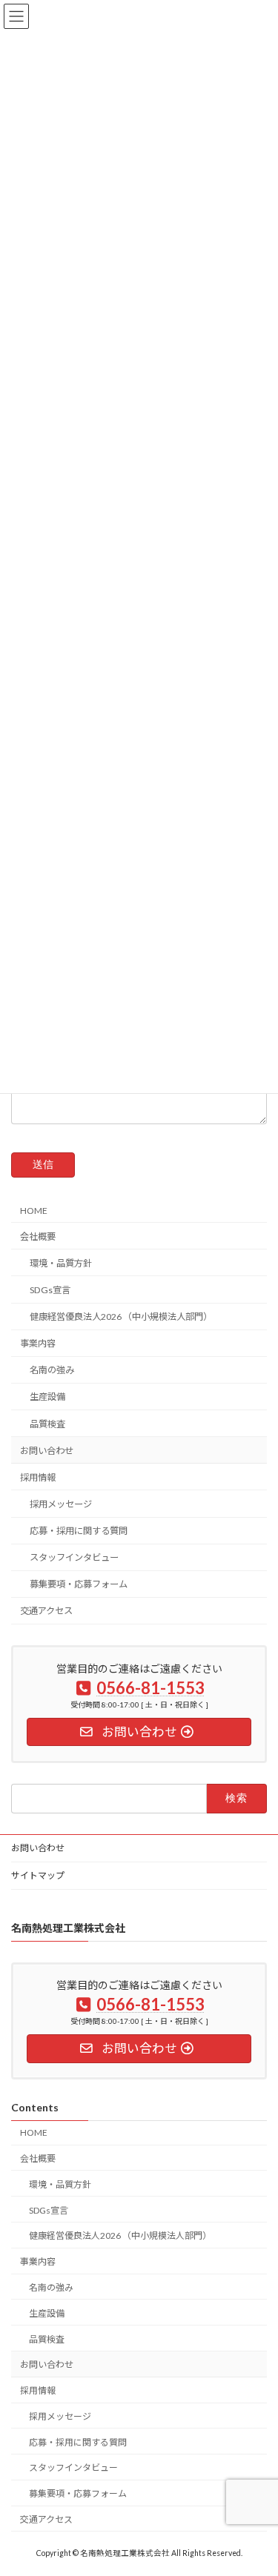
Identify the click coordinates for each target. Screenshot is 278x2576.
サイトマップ (38, 1875)
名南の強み (52, 1370)
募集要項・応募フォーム (79, 1584)
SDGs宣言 (50, 1290)
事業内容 (38, 1343)
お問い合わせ (47, 1450)
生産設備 (47, 1397)
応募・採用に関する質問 (79, 1531)
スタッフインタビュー (74, 1557)
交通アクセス (46, 1611)
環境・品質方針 (61, 1262)
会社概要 (38, 1236)
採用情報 (38, 1477)
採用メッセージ (61, 1504)
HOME (34, 1210)
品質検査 (47, 1423)
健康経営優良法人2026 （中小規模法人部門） (121, 1317)
